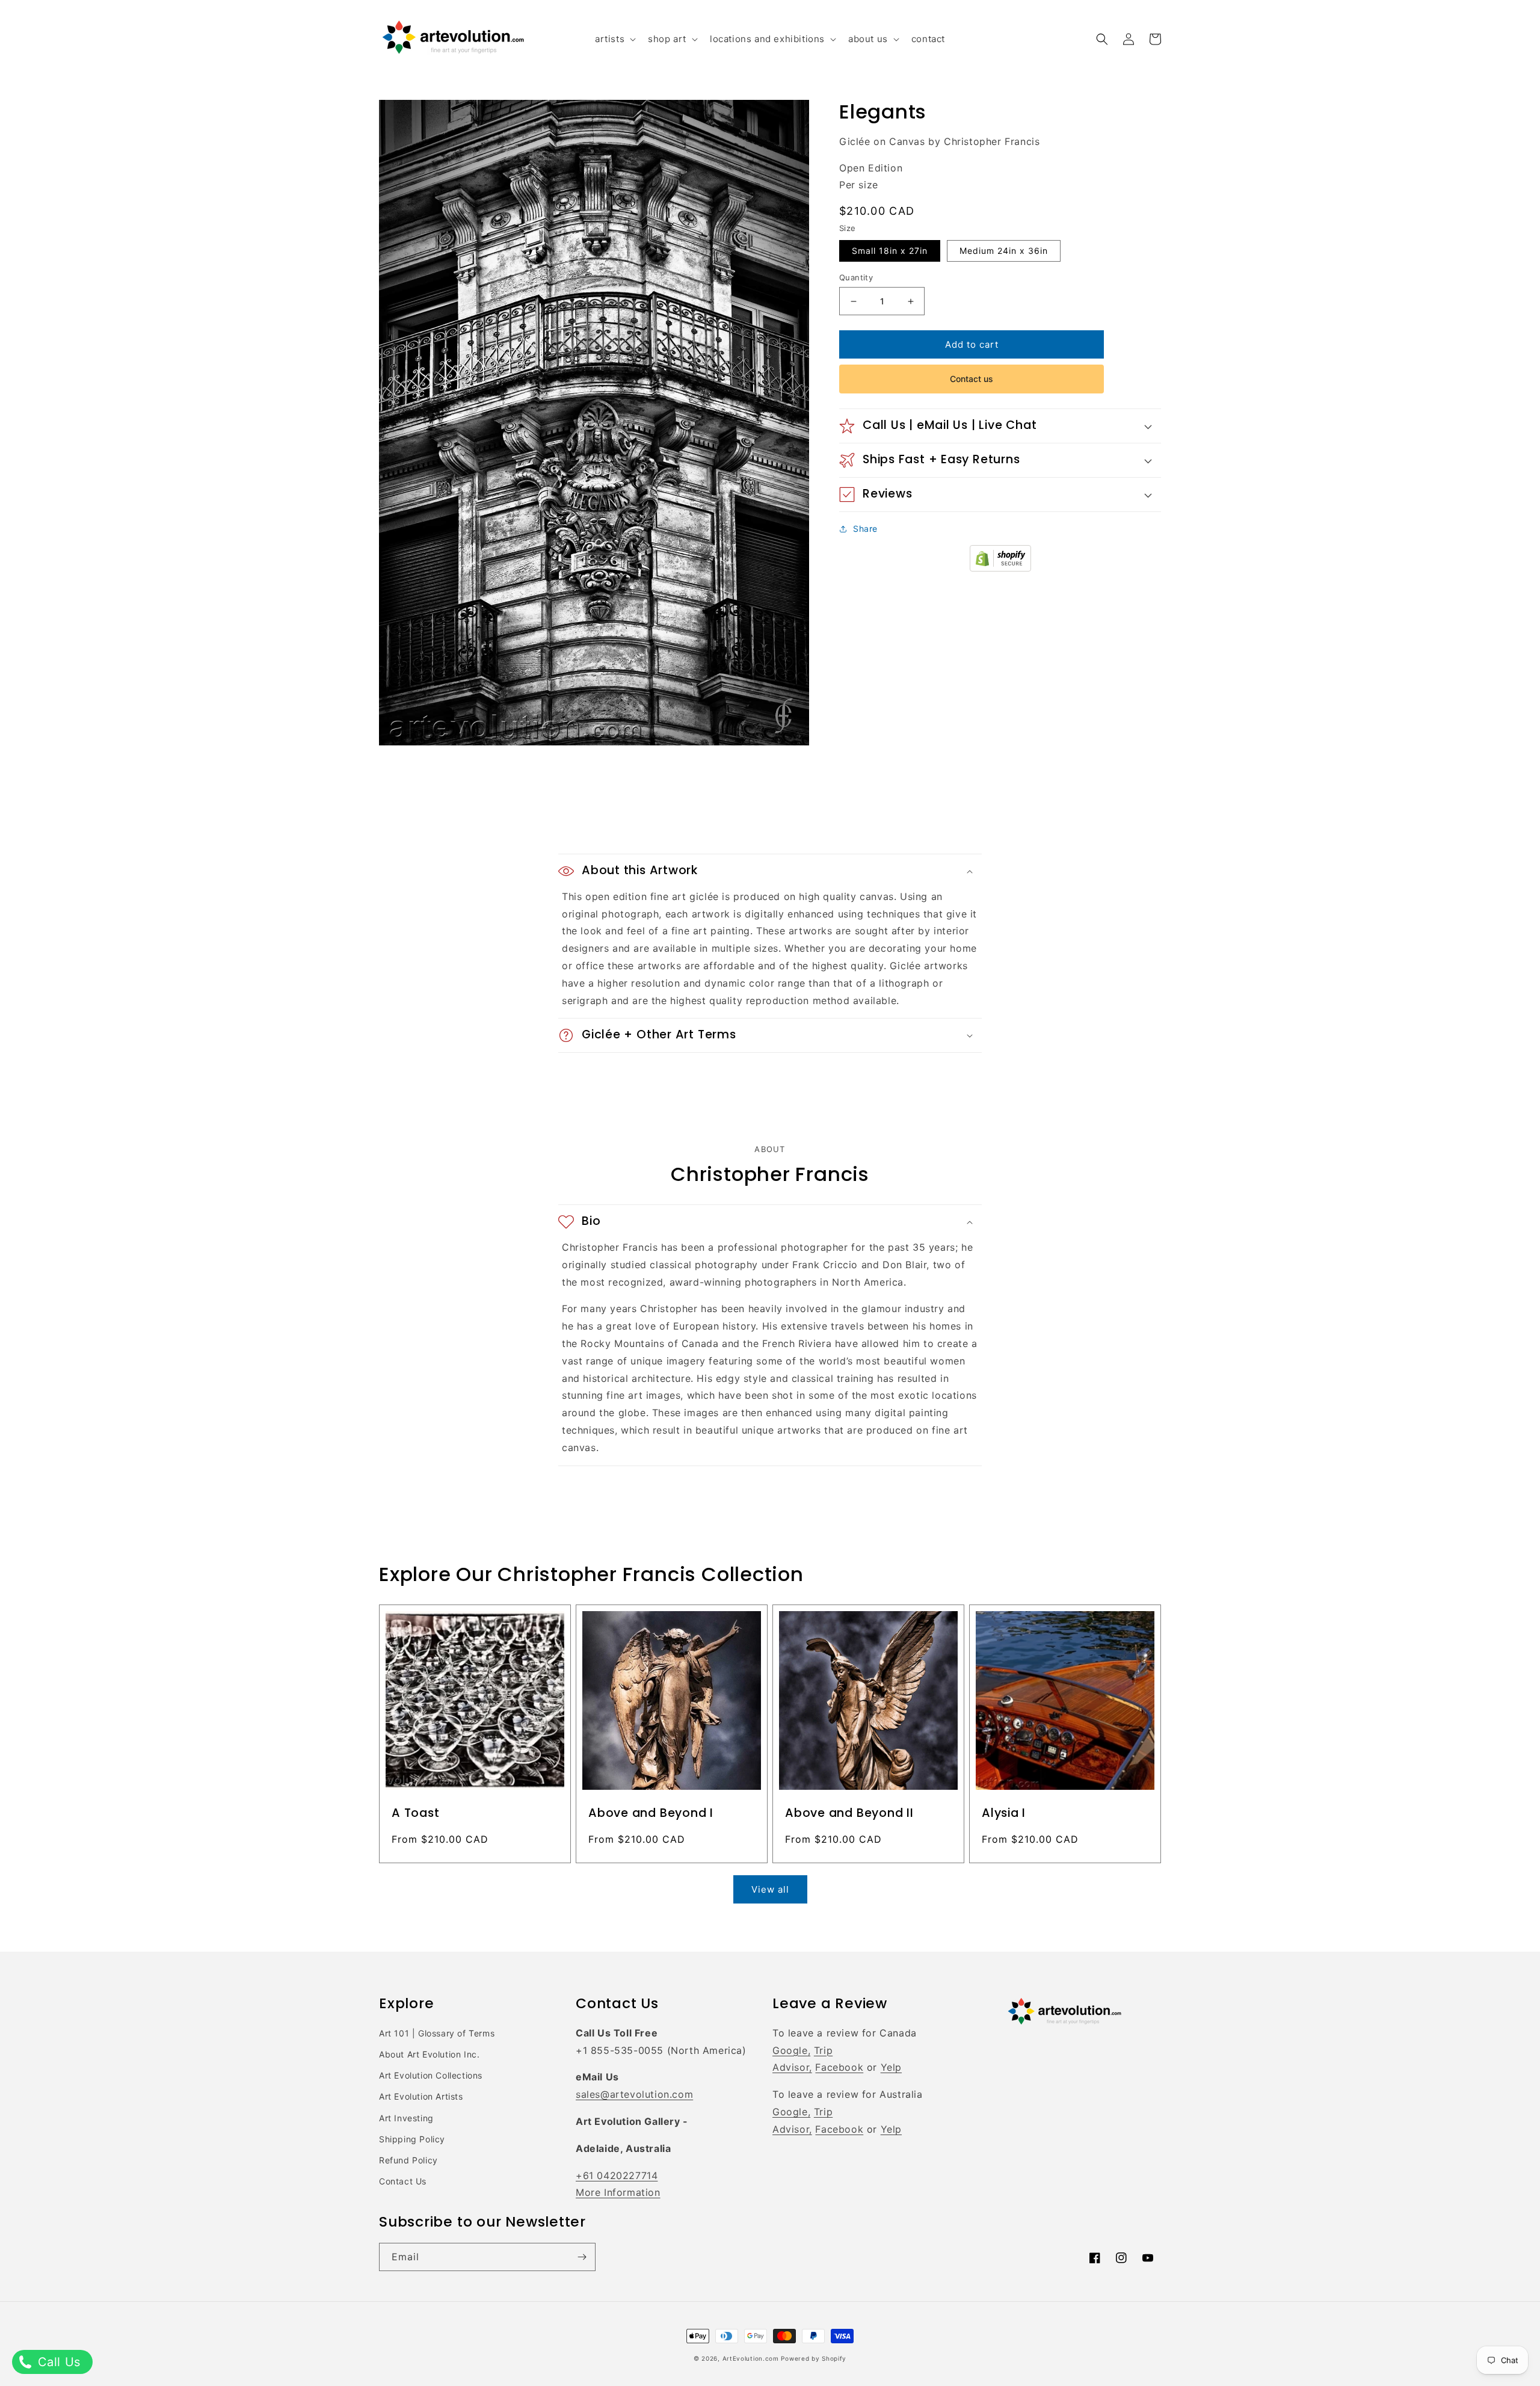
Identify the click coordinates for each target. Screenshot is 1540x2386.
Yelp (891, 2067)
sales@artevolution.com (634, 2094)
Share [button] (865, 529)
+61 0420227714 (617, 2175)
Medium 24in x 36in (1004, 251)
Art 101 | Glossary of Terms (437, 2033)
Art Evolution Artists (421, 2096)
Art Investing (406, 2118)
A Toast (415, 1813)
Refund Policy (408, 2160)
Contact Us (403, 2181)
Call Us (57, 2362)
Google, (791, 2050)
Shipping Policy (412, 2139)
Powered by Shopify (814, 2358)
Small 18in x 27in (890, 251)
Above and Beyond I (651, 1813)
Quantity (856, 277)
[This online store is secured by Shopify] (1000, 568)
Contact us (972, 379)
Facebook (839, 2067)
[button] (614, 39)
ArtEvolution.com (751, 2358)
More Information (618, 2192)
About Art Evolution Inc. (429, 2054)
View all (770, 1889)
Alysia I (1004, 1813)
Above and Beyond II (849, 1813)
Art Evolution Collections (431, 2075)
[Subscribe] (582, 2257)
